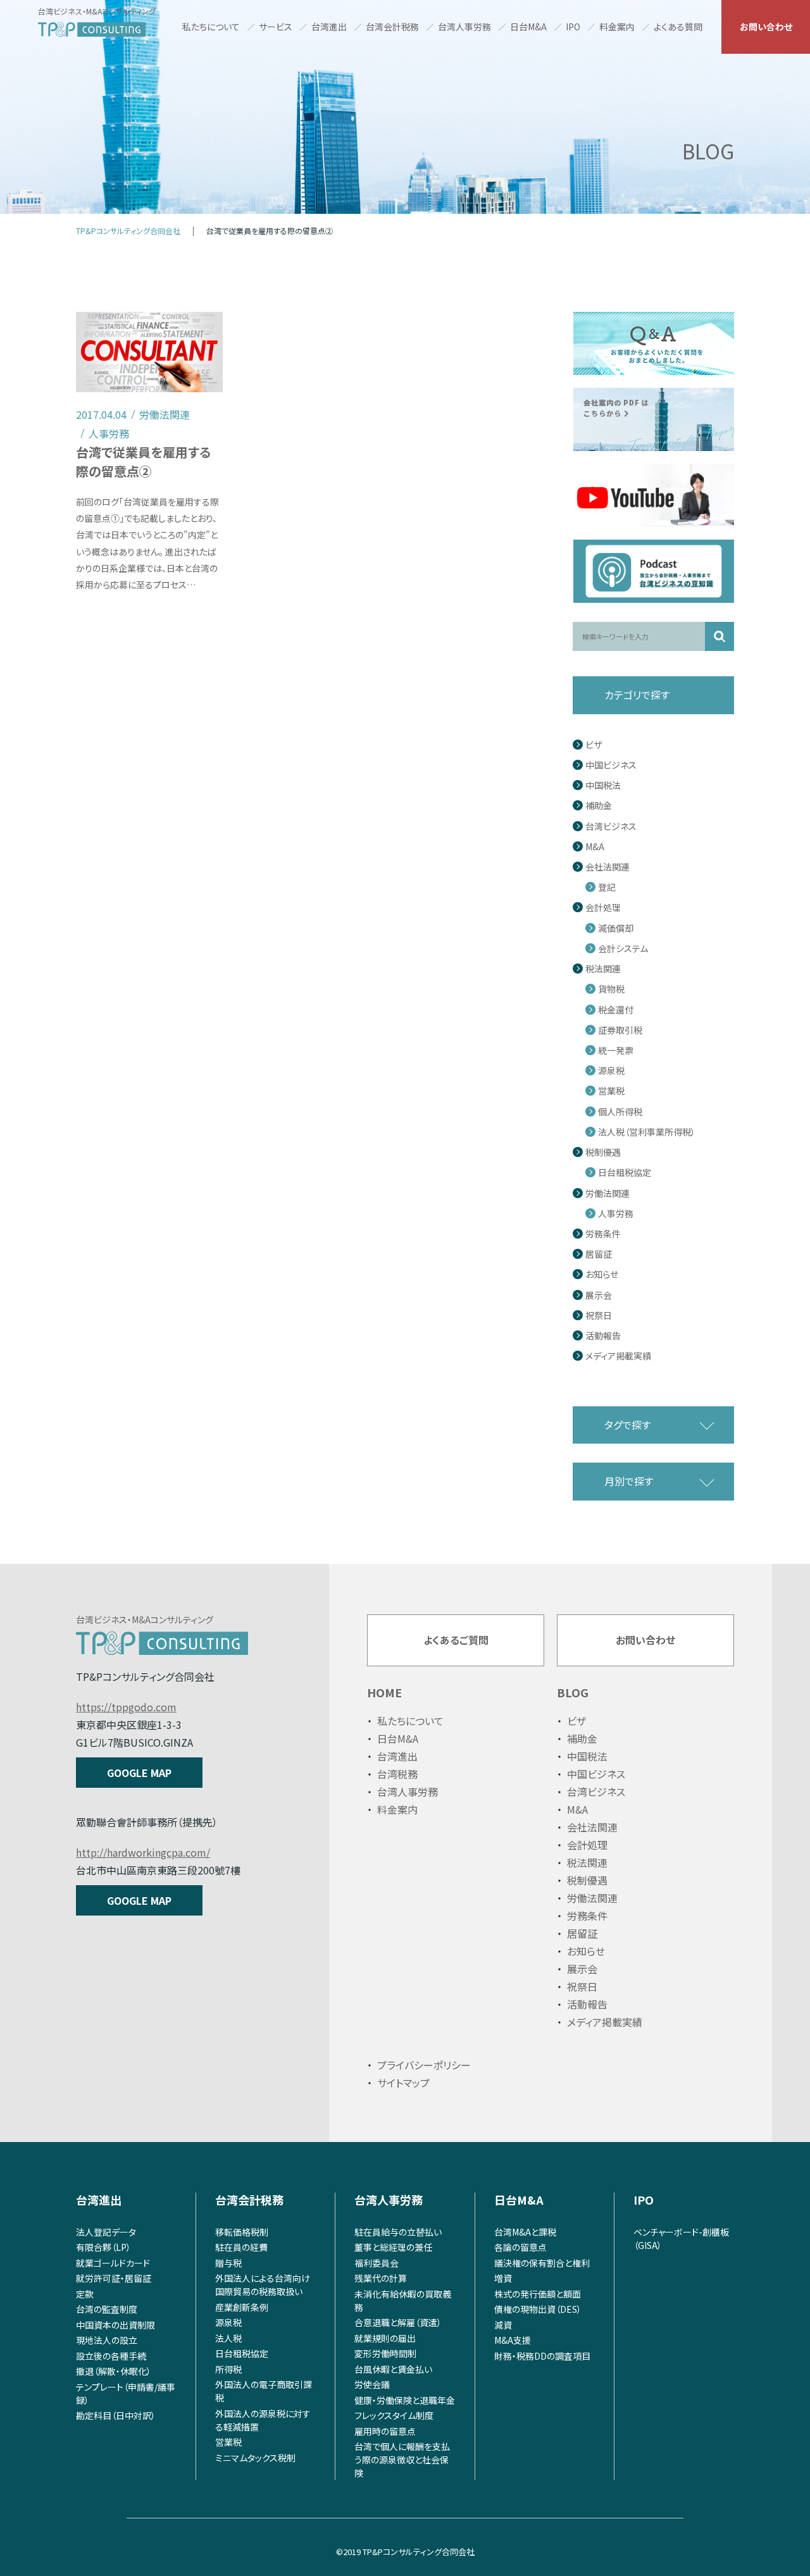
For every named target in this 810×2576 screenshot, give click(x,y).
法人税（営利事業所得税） (647, 1132)
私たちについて (211, 27)
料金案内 (617, 27)
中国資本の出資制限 (115, 2325)
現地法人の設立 (107, 2340)
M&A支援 (513, 2340)
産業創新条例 (242, 2307)
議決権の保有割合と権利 (542, 2263)
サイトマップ (403, 2083)
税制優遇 (603, 1152)
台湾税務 (397, 1774)
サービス (276, 27)
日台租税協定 (625, 1173)
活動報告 (603, 1336)
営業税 (611, 1091)
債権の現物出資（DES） (538, 2309)
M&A (595, 847)
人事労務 (616, 1214)
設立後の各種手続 (111, 2356)
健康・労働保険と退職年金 (405, 2400)
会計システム (623, 949)
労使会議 (372, 2384)
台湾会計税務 (392, 27)
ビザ (594, 745)
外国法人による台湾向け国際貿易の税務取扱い (263, 2285)
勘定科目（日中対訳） (116, 2415)
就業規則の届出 (385, 2338)
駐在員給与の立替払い (398, 2232)
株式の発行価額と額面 (538, 2294)
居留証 (599, 1254)
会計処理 (603, 907)
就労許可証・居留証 (114, 2278)
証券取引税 (620, 1030)
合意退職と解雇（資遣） (398, 2322)
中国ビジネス (611, 765)
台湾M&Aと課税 (525, 2232)
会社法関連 (607, 867)
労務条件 (603, 1234)
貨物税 (611, 989)
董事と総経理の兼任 (393, 2247)
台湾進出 (329, 27)
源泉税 (611, 1071)
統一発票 (616, 1050)
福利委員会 (377, 2263)
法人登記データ (106, 2232)
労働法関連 (607, 1193)
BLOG (573, 1692)
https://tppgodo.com (126, 1707)
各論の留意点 (520, 2247)
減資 (503, 2325)
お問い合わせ (766, 27)
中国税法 (603, 785)
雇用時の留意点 (385, 2431)
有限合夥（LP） (103, 2247)
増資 (503, 2278)
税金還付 (616, 1010)
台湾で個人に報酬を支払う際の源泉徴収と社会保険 (402, 2460)
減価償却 (616, 928)
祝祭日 (599, 1316)
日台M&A (528, 27)
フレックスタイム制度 (394, 2415)
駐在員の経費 (241, 2247)
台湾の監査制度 (107, 2309)
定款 (85, 2294)
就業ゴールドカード (113, 2263)
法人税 (228, 2338)
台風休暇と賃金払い (393, 2369)
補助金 (599, 806)
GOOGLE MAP (139, 1773)
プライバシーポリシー (424, 2065)
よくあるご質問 (456, 1640)
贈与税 (228, 2263)
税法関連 (603, 969)
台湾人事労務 (464, 27)
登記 (607, 887)
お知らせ (602, 1274)
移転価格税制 (242, 2232)
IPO (573, 27)
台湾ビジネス (611, 827)
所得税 (228, 2369)
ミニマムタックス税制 (255, 2458)
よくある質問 (678, 27)
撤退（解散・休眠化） (114, 2371)
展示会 (599, 1295)
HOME (384, 1692)
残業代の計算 (381, 2278)
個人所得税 (620, 1112)
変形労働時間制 (385, 2353)
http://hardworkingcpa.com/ (143, 1852)
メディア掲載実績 (618, 1356)
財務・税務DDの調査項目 (542, 2356)
